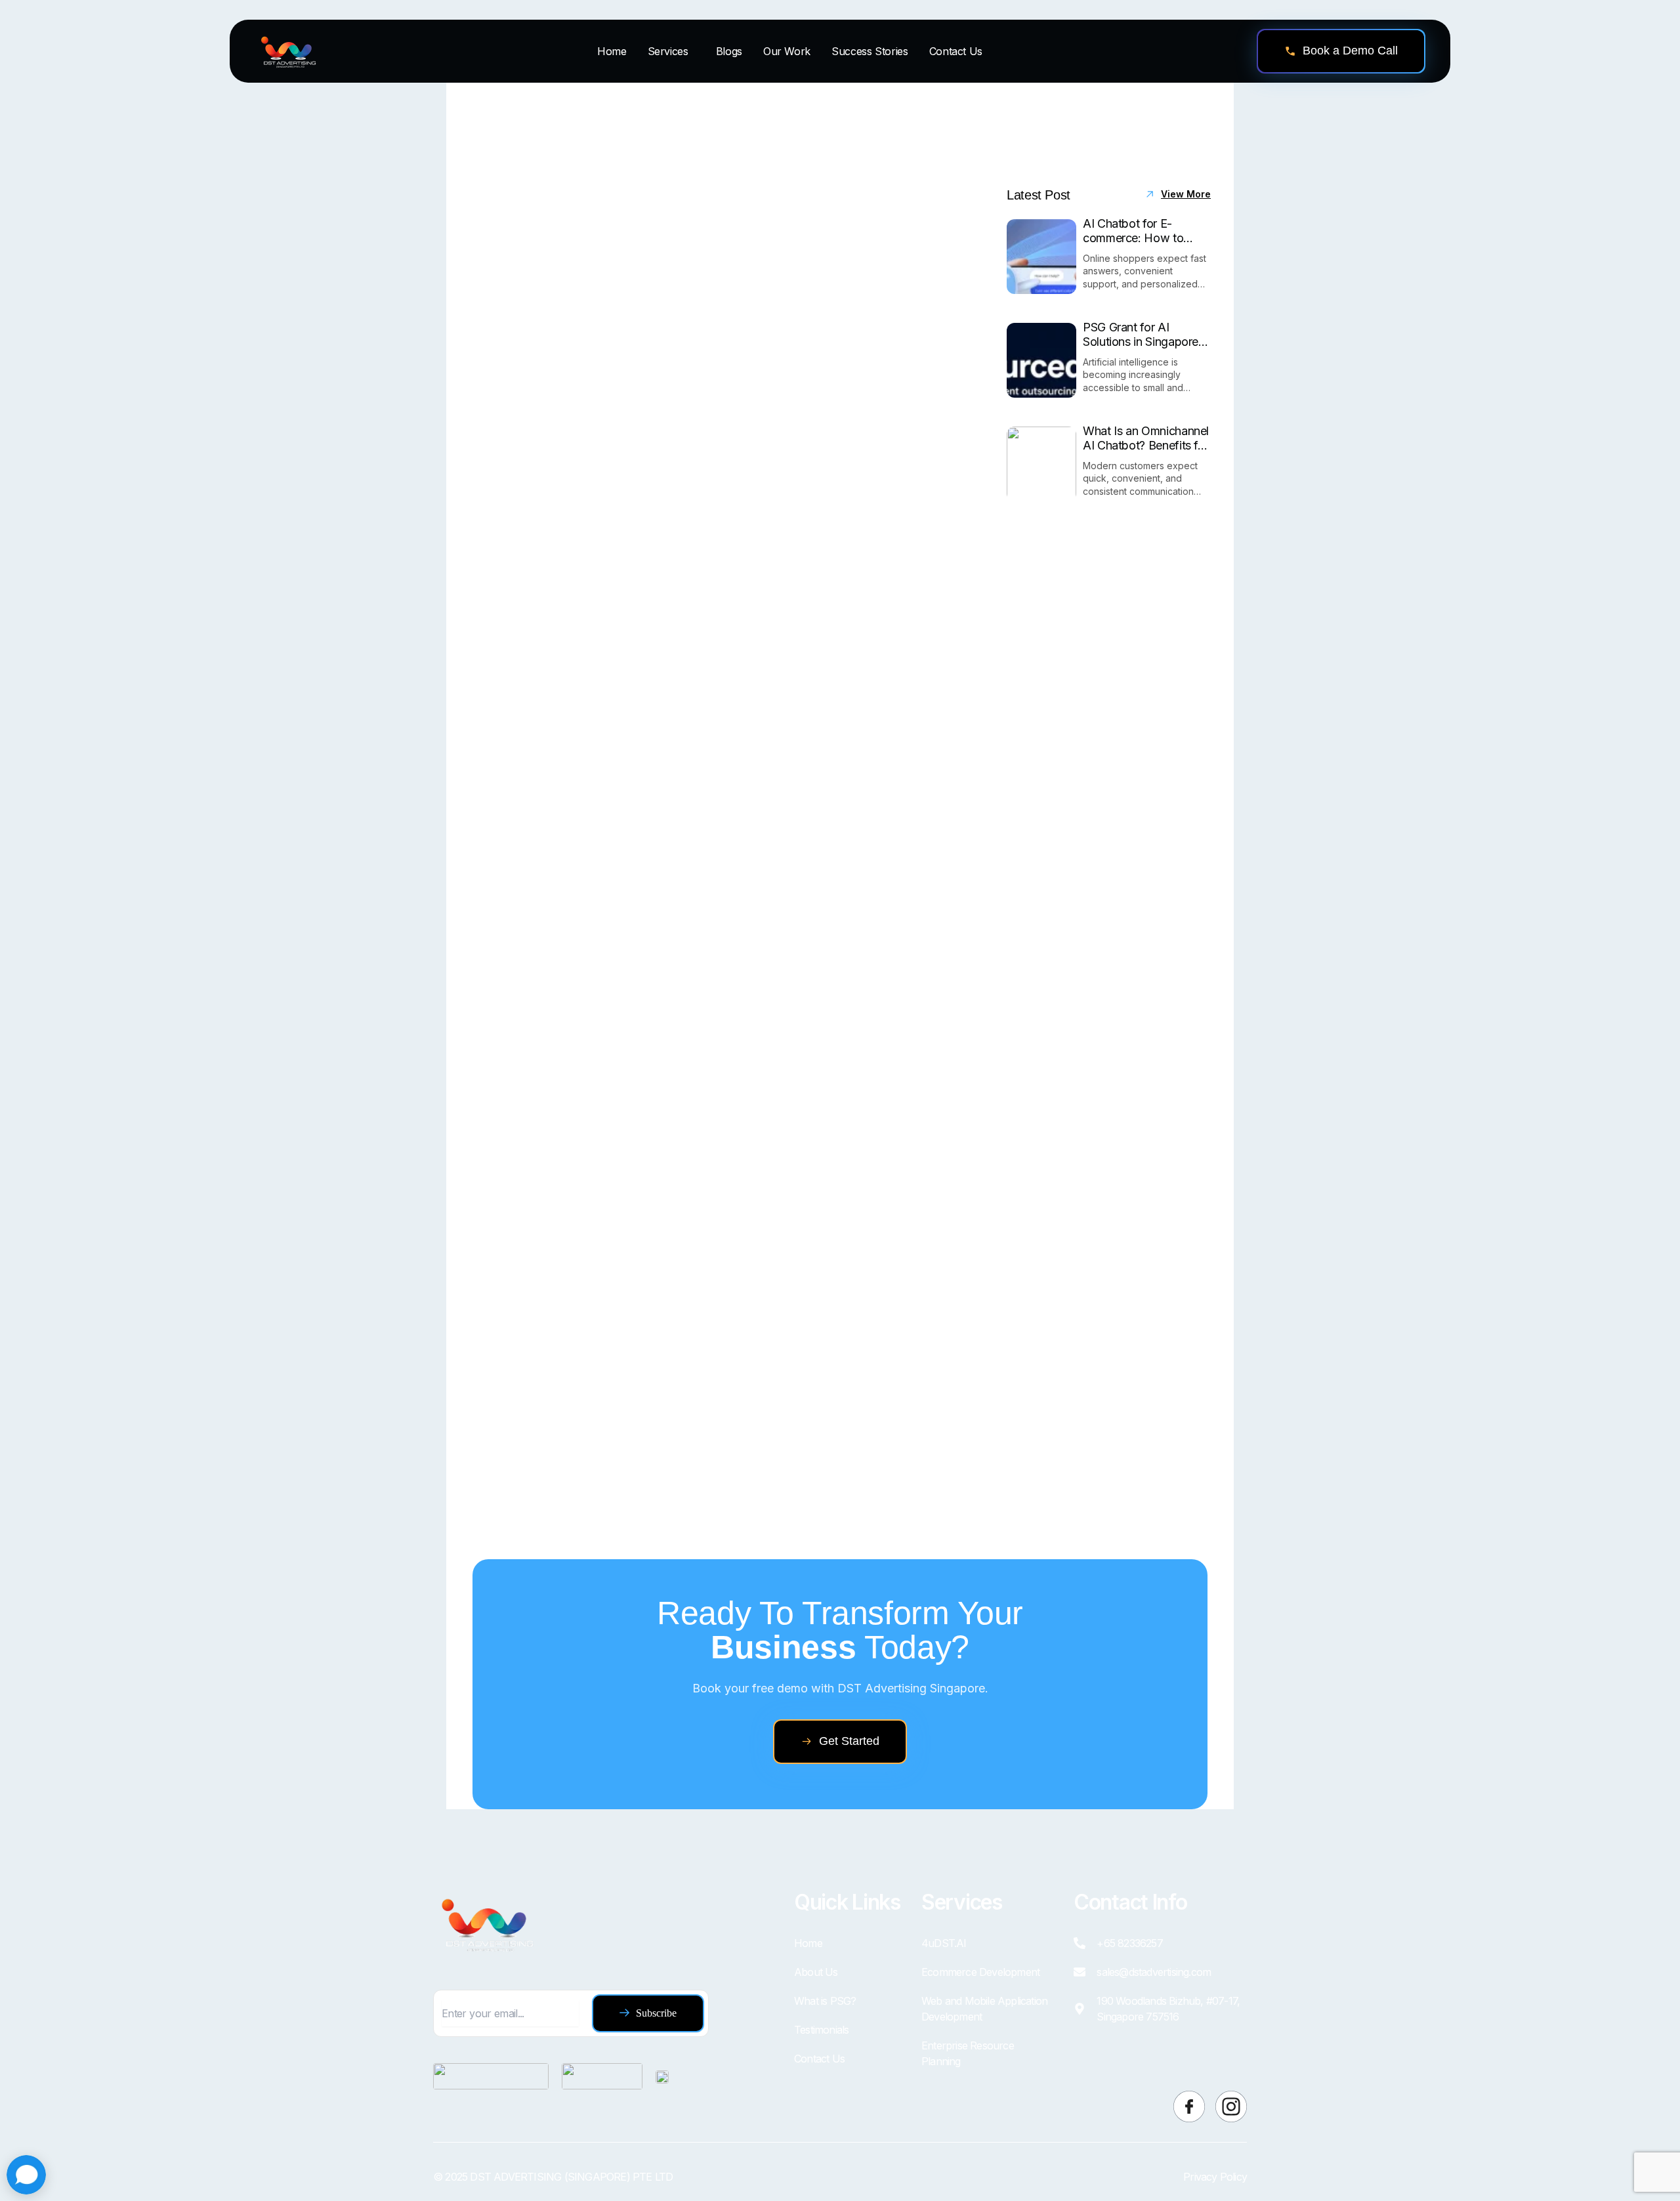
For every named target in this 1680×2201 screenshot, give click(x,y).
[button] (671, 51)
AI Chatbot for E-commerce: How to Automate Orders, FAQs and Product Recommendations (1144, 231)
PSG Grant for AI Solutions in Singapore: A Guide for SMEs (1142, 334)
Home (612, 51)
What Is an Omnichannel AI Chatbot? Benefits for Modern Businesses (1146, 438)
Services (668, 51)
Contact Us (956, 51)
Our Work (787, 51)
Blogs (729, 51)
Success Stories (870, 51)
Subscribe (656, 2013)
